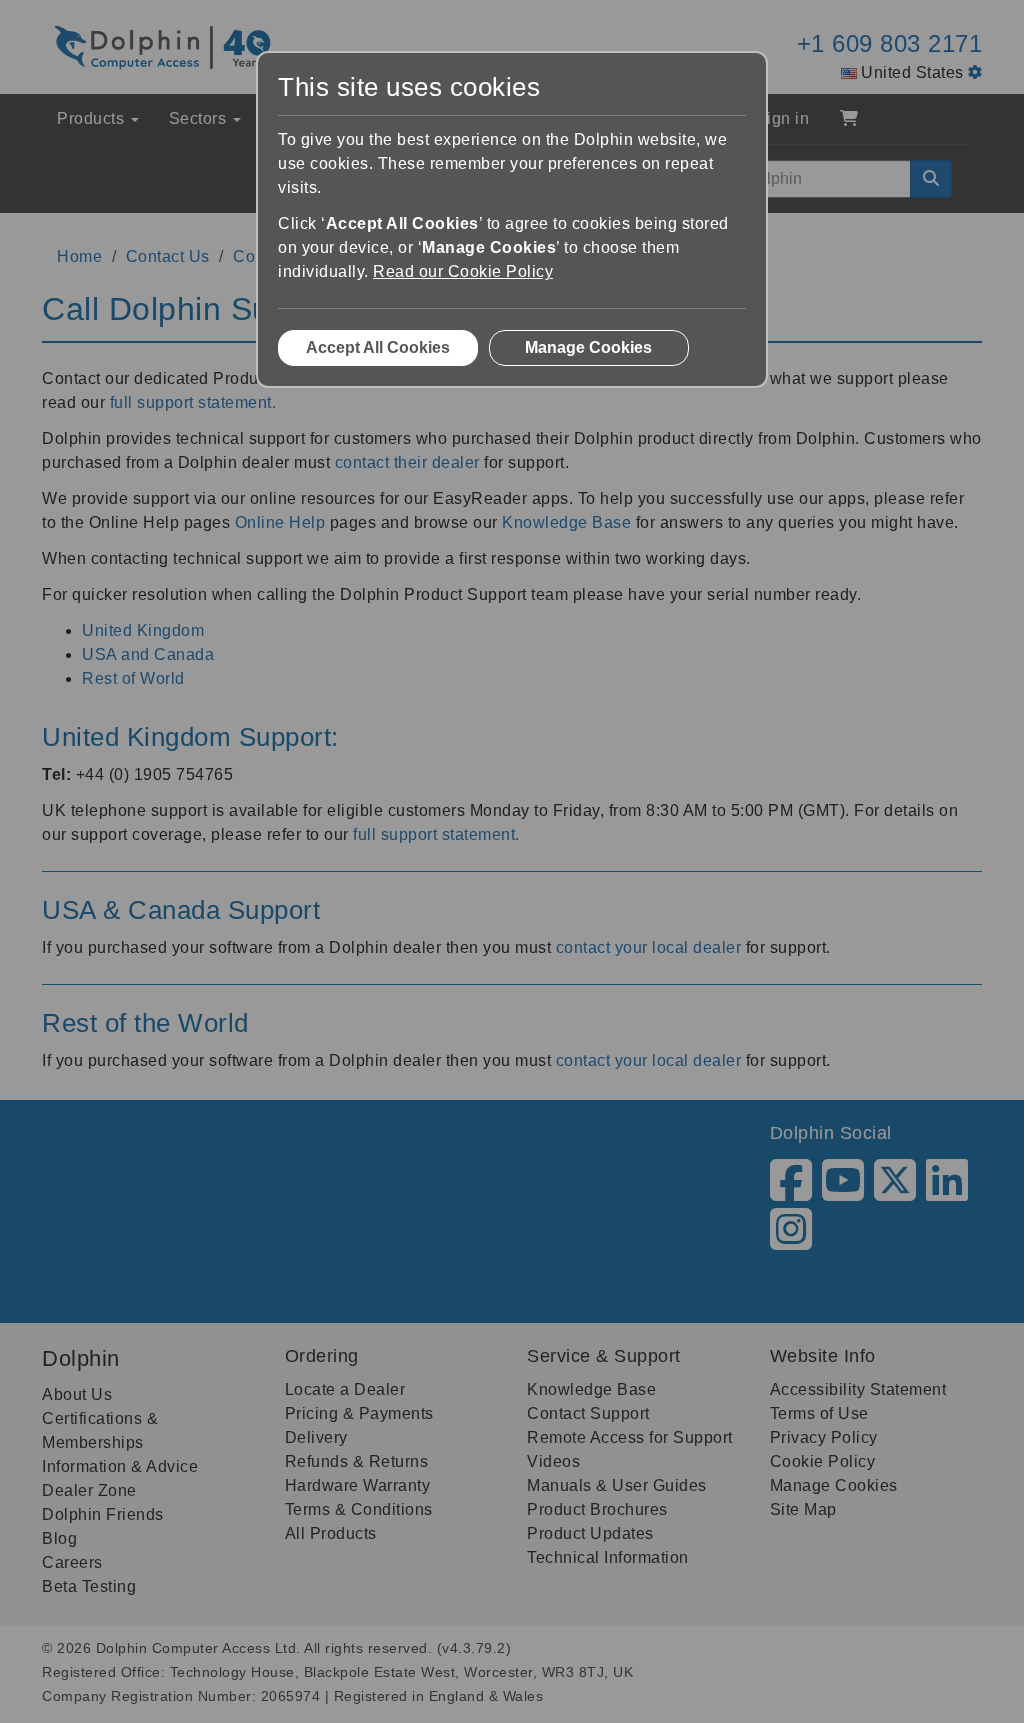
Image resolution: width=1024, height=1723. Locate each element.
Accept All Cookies (378, 347)
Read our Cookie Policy (463, 271)
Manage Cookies (588, 347)
